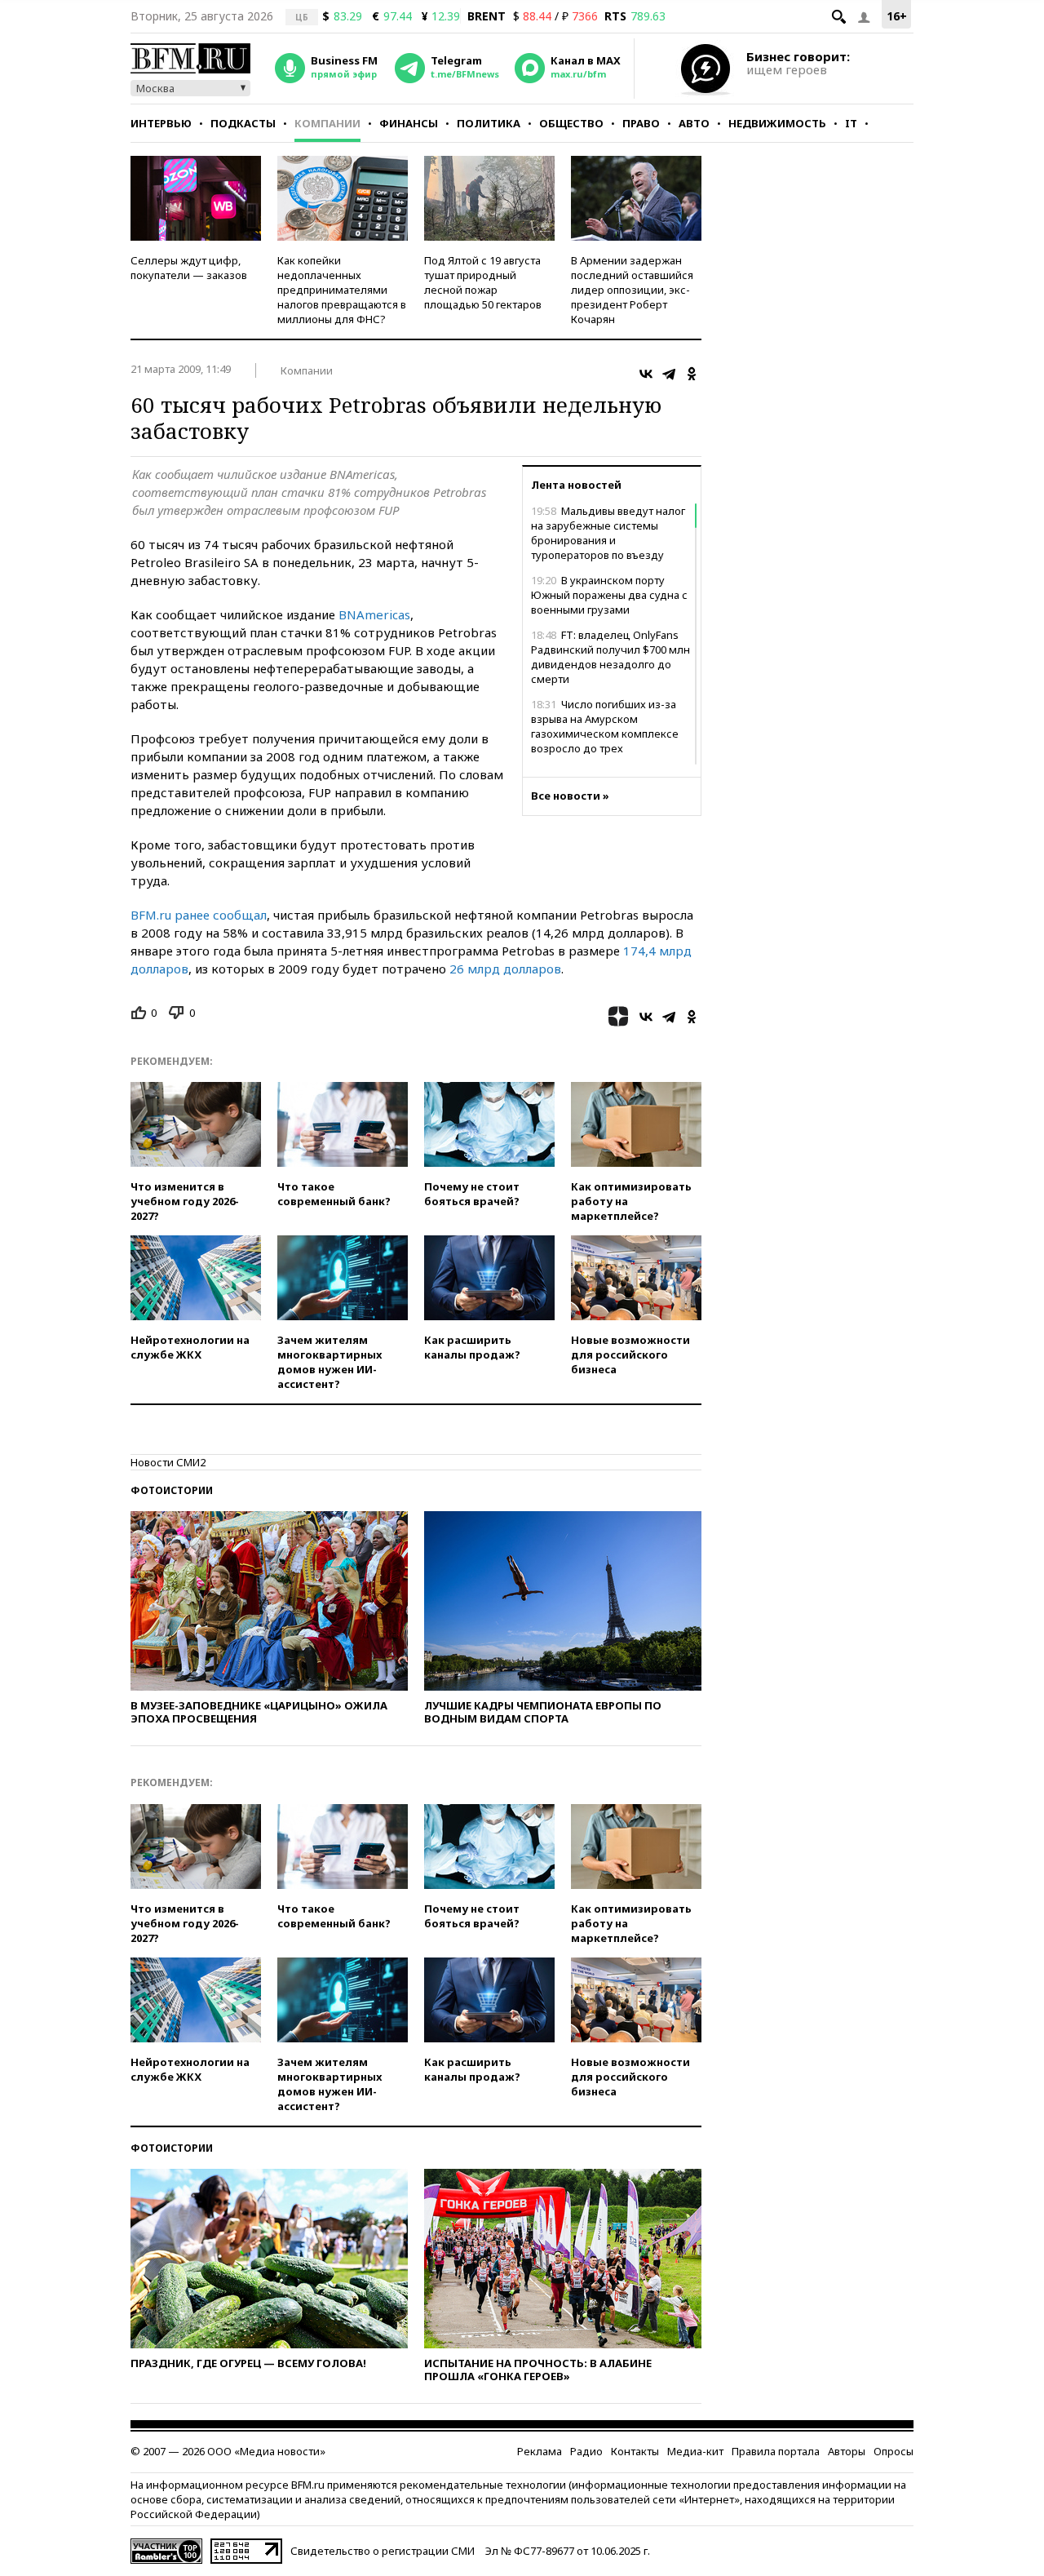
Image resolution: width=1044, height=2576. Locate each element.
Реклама (540, 2451)
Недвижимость (777, 123)
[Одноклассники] (692, 374)
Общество (571, 123)
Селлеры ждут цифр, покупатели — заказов (189, 268)
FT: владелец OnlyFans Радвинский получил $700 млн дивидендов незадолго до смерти (610, 657)
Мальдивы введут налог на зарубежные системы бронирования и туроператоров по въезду (608, 533)
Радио (586, 2451)
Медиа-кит (695, 2451)
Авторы (847, 2451)
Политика (489, 123)
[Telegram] (669, 374)
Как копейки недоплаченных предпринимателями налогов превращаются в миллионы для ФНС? (342, 290)
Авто (694, 123)
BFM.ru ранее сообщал (199, 915)
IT (851, 123)
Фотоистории (172, 1490)
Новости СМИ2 (168, 1462)
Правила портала (776, 2451)
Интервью (161, 123)
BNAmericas (374, 614)
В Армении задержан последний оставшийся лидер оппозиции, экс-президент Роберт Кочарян (632, 290)
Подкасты (243, 123)
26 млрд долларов (505, 969)
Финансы (409, 123)
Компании (327, 123)
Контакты (635, 2451)
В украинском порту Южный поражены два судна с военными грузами (609, 595)
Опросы (894, 2451)
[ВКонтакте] (646, 374)
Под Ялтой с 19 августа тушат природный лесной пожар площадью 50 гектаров (483, 282)
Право (641, 123)
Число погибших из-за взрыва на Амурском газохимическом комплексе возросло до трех (605, 726)
